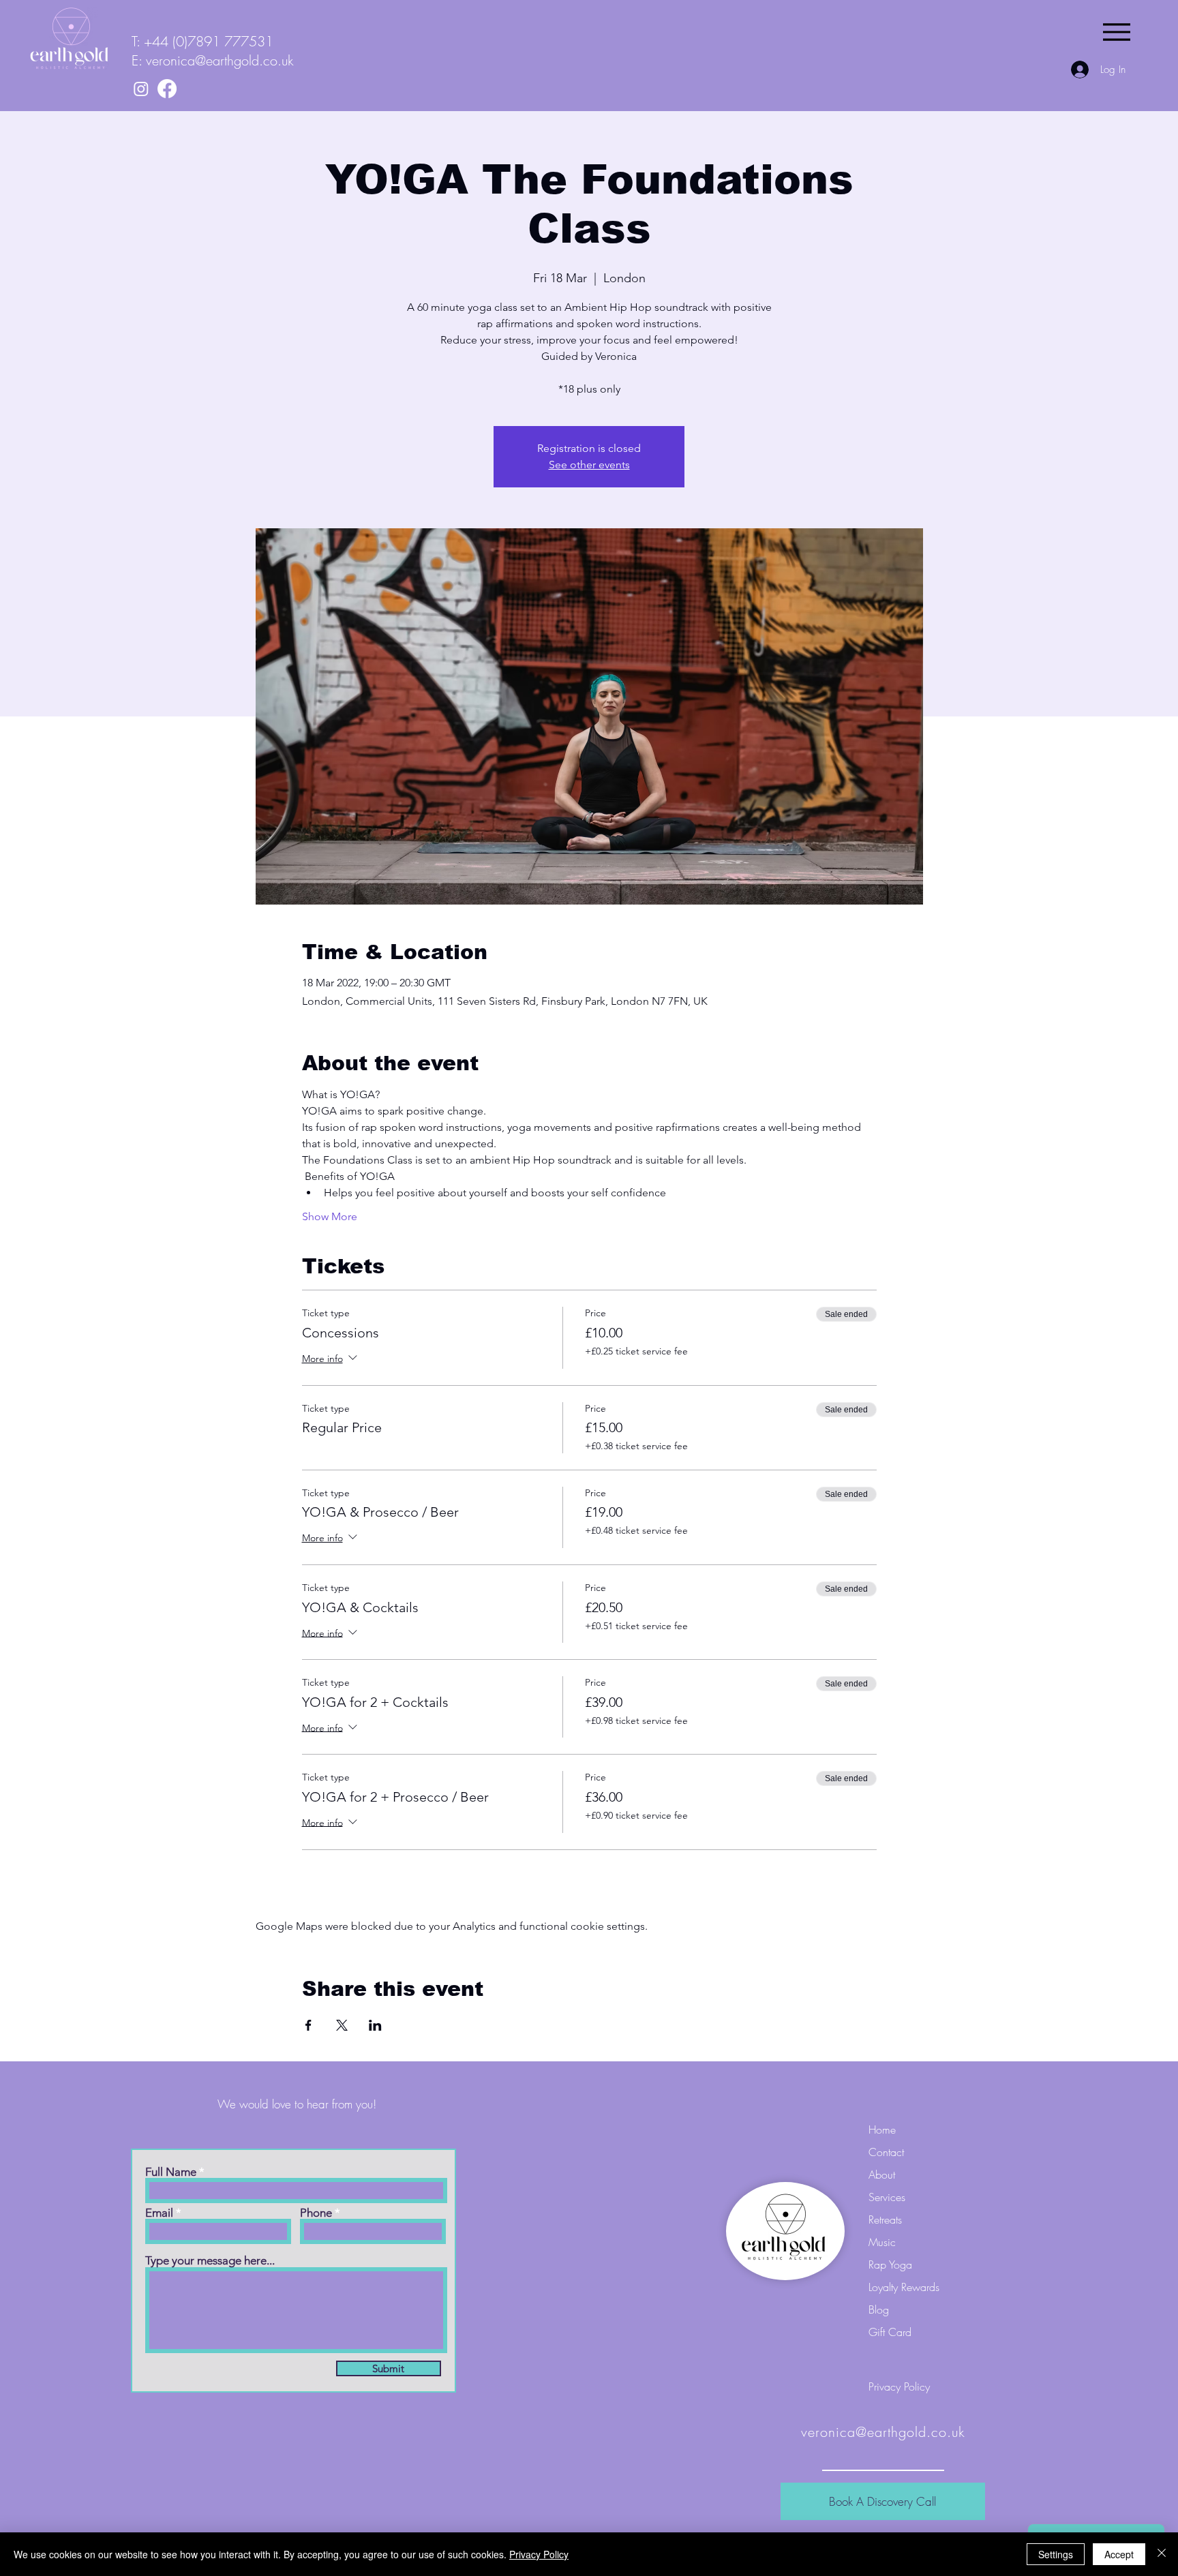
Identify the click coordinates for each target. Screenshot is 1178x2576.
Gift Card (890, 2332)
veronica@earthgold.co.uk (220, 60)
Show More (330, 1216)
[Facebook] (167, 89)
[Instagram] (141, 89)
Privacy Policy (539, 2554)
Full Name (171, 2172)
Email (159, 2213)
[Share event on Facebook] (308, 2025)
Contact (886, 2152)
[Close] (1162, 2554)
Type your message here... (210, 2261)
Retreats (885, 2219)
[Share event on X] (342, 2025)
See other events (589, 465)
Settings (1056, 2554)
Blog (879, 2309)
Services (887, 2197)
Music (882, 2242)
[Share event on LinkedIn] (375, 2025)
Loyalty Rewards (904, 2287)
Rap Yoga (890, 2264)
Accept (1119, 2554)
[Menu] (1116, 32)
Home (882, 2130)
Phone (316, 2213)
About (882, 2175)
